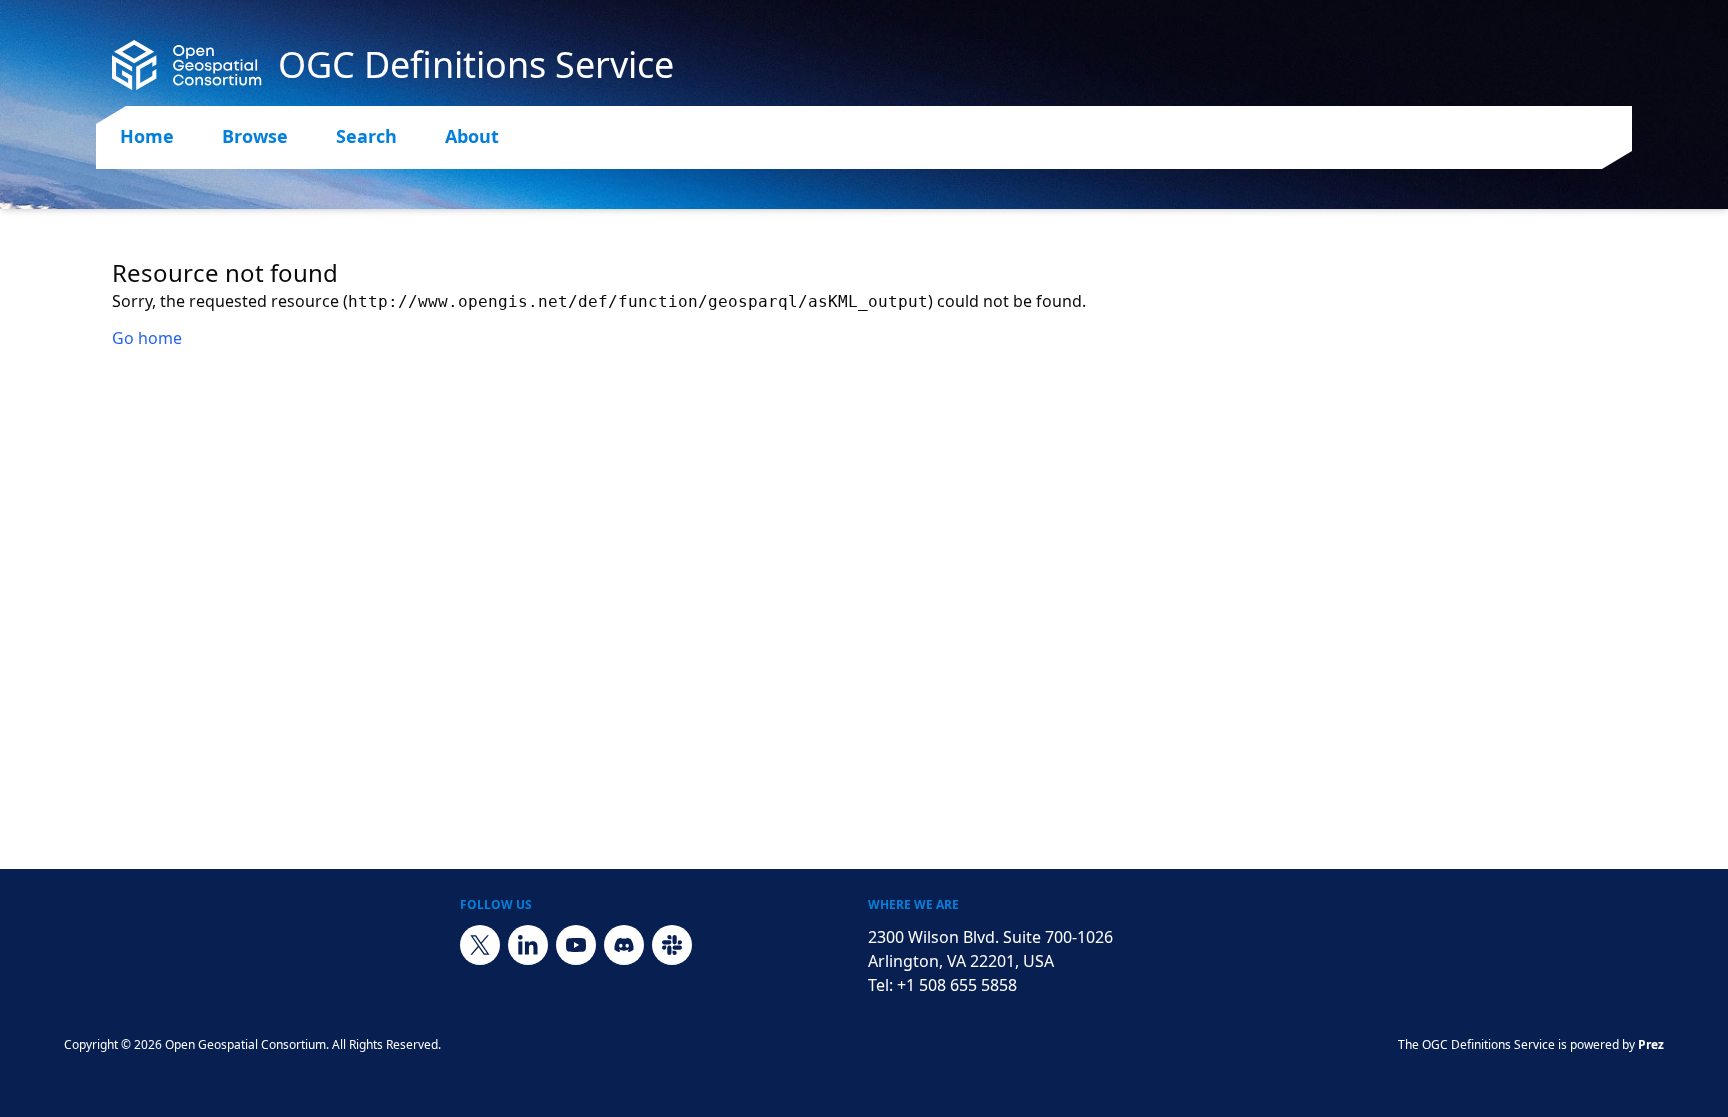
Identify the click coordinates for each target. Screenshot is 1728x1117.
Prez (1651, 1044)
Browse (255, 136)
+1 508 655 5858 (957, 985)
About (472, 136)
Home (147, 136)
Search (366, 136)
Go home (147, 338)
